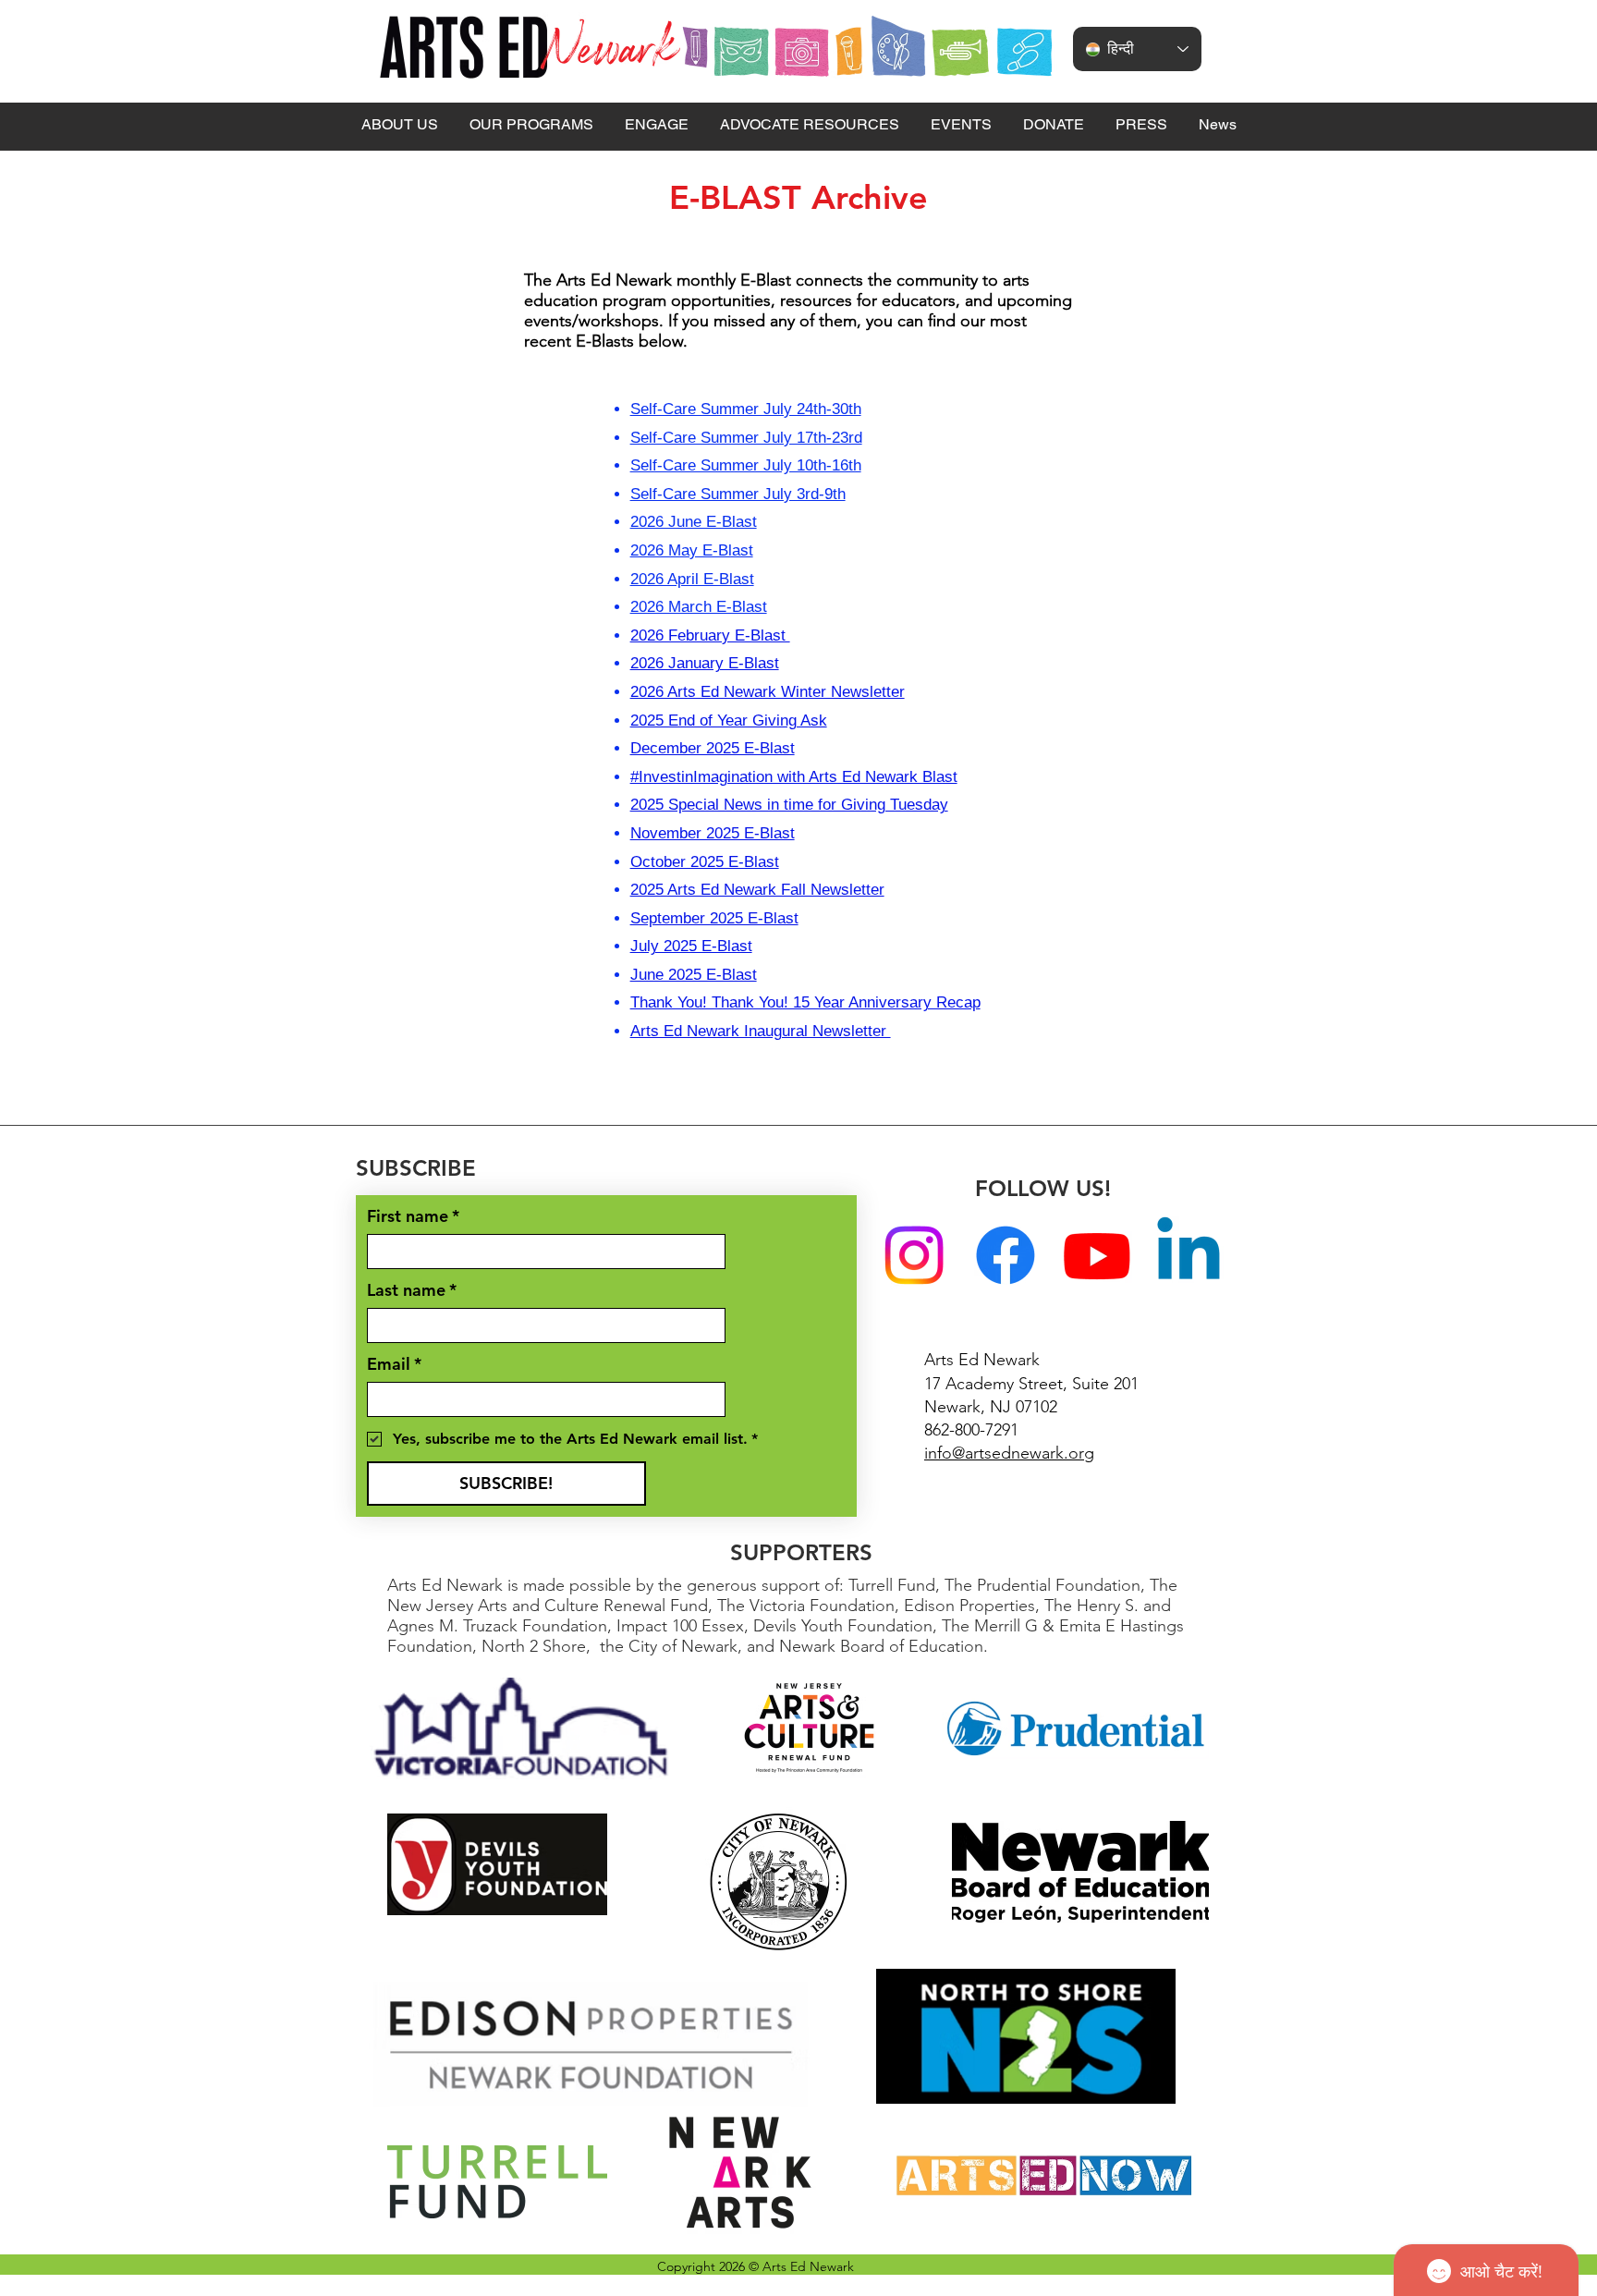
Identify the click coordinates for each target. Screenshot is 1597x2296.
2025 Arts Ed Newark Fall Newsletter (757, 890)
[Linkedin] (1189, 1255)
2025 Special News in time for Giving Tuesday (789, 805)
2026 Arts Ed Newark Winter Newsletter (768, 692)
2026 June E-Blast (694, 522)
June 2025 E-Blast (694, 975)
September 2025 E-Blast (714, 918)
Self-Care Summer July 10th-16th (746, 465)
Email (394, 1364)
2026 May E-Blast (692, 550)
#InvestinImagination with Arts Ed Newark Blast (794, 777)
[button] (400, 125)
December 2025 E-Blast (713, 748)
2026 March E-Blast (699, 607)
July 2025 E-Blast (691, 946)
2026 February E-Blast (710, 635)
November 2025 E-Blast (713, 833)
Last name (412, 1290)
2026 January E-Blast (705, 663)
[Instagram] (914, 1255)
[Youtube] (1097, 1255)
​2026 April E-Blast (692, 579)
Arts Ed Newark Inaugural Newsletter (761, 1031)
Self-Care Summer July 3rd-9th (738, 494)
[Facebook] (1006, 1255)
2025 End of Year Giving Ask (729, 721)
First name (413, 1216)
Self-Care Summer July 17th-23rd (746, 438)
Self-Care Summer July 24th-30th (746, 409)
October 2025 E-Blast (705, 862)
